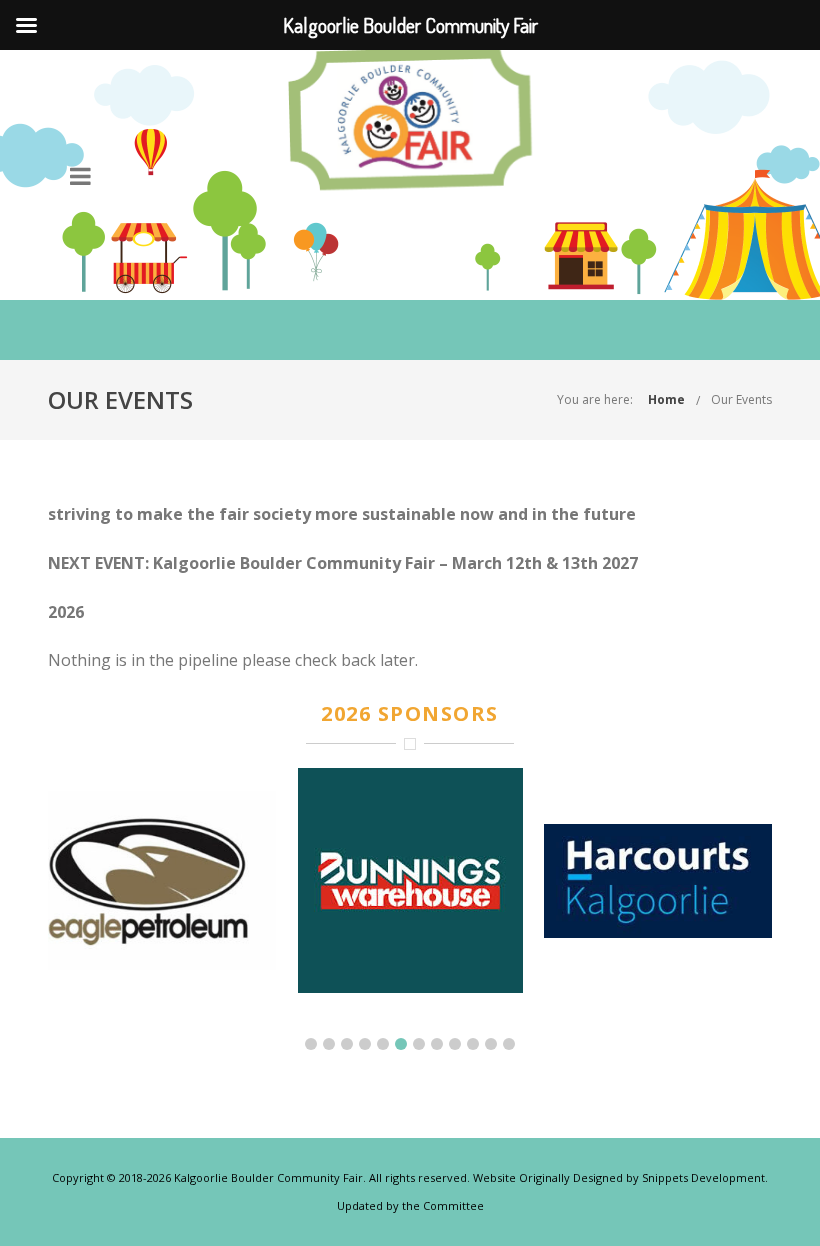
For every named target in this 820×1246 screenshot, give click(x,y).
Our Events (741, 399)
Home (666, 399)
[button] (311, 1044)
